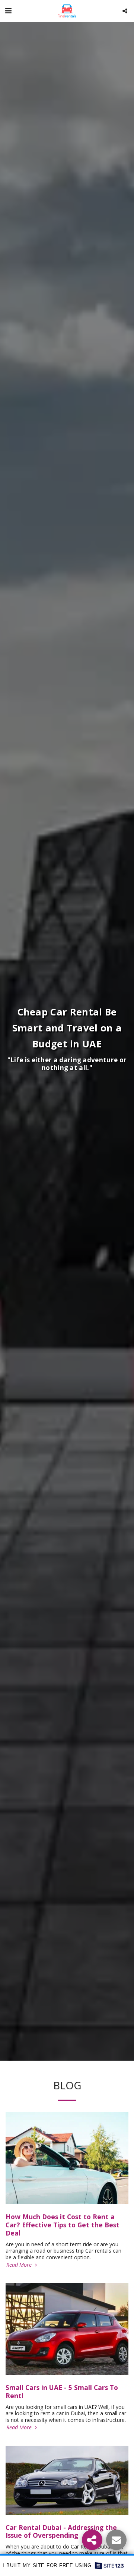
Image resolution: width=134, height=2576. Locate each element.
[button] (8, 11)
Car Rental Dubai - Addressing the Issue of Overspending (61, 2531)
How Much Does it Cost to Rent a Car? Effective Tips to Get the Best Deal (63, 2225)
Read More (20, 2265)
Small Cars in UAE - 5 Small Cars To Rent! (62, 2391)
